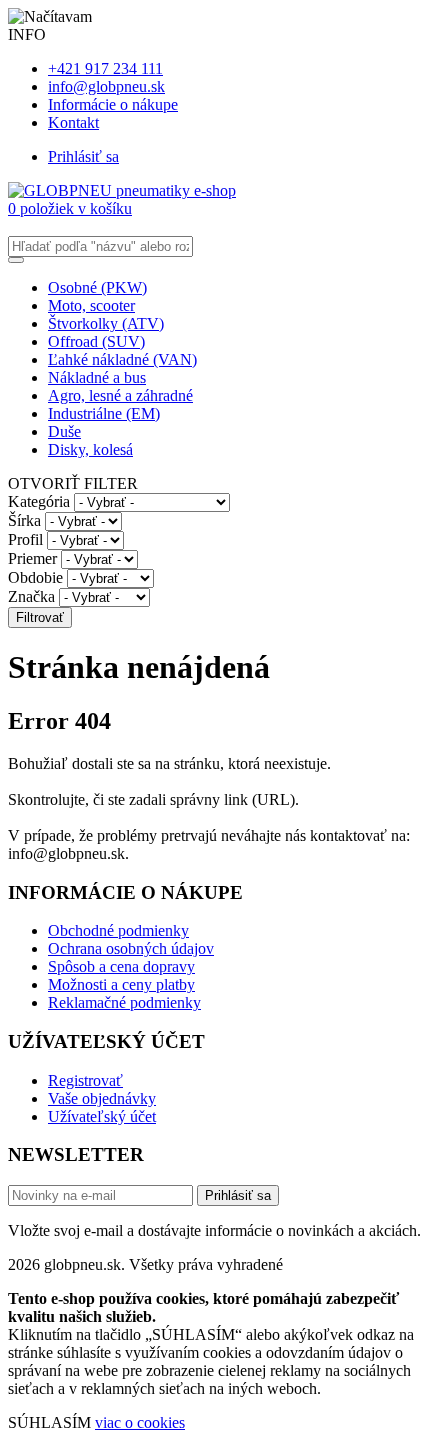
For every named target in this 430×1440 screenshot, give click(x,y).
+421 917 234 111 (105, 68)
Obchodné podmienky (118, 930)
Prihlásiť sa (83, 156)
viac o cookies (140, 1422)
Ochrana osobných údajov (131, 948)
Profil (25, 539)
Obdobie (35, 577)
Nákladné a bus (97, 377)
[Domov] (122, 190)
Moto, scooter (91, 305)
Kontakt (73, 122)
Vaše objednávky (102, 1098)
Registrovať (85, 1080)
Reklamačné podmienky (124, 1002)
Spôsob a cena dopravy (121, 966)
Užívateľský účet (102, 1116)
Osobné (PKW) (97, 287)
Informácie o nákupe (113, 104)
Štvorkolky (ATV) (106, 323)
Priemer (32, 558)
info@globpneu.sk (106, 86)
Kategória (39, 501)
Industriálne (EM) (104, 413)
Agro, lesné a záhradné (120, 395)
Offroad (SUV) (96, 341)
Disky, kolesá (90, 449)
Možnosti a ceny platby (121, 984)
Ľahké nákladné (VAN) (122, 359)
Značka (31, 596)
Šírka (24, 520)
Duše (64, 431)
